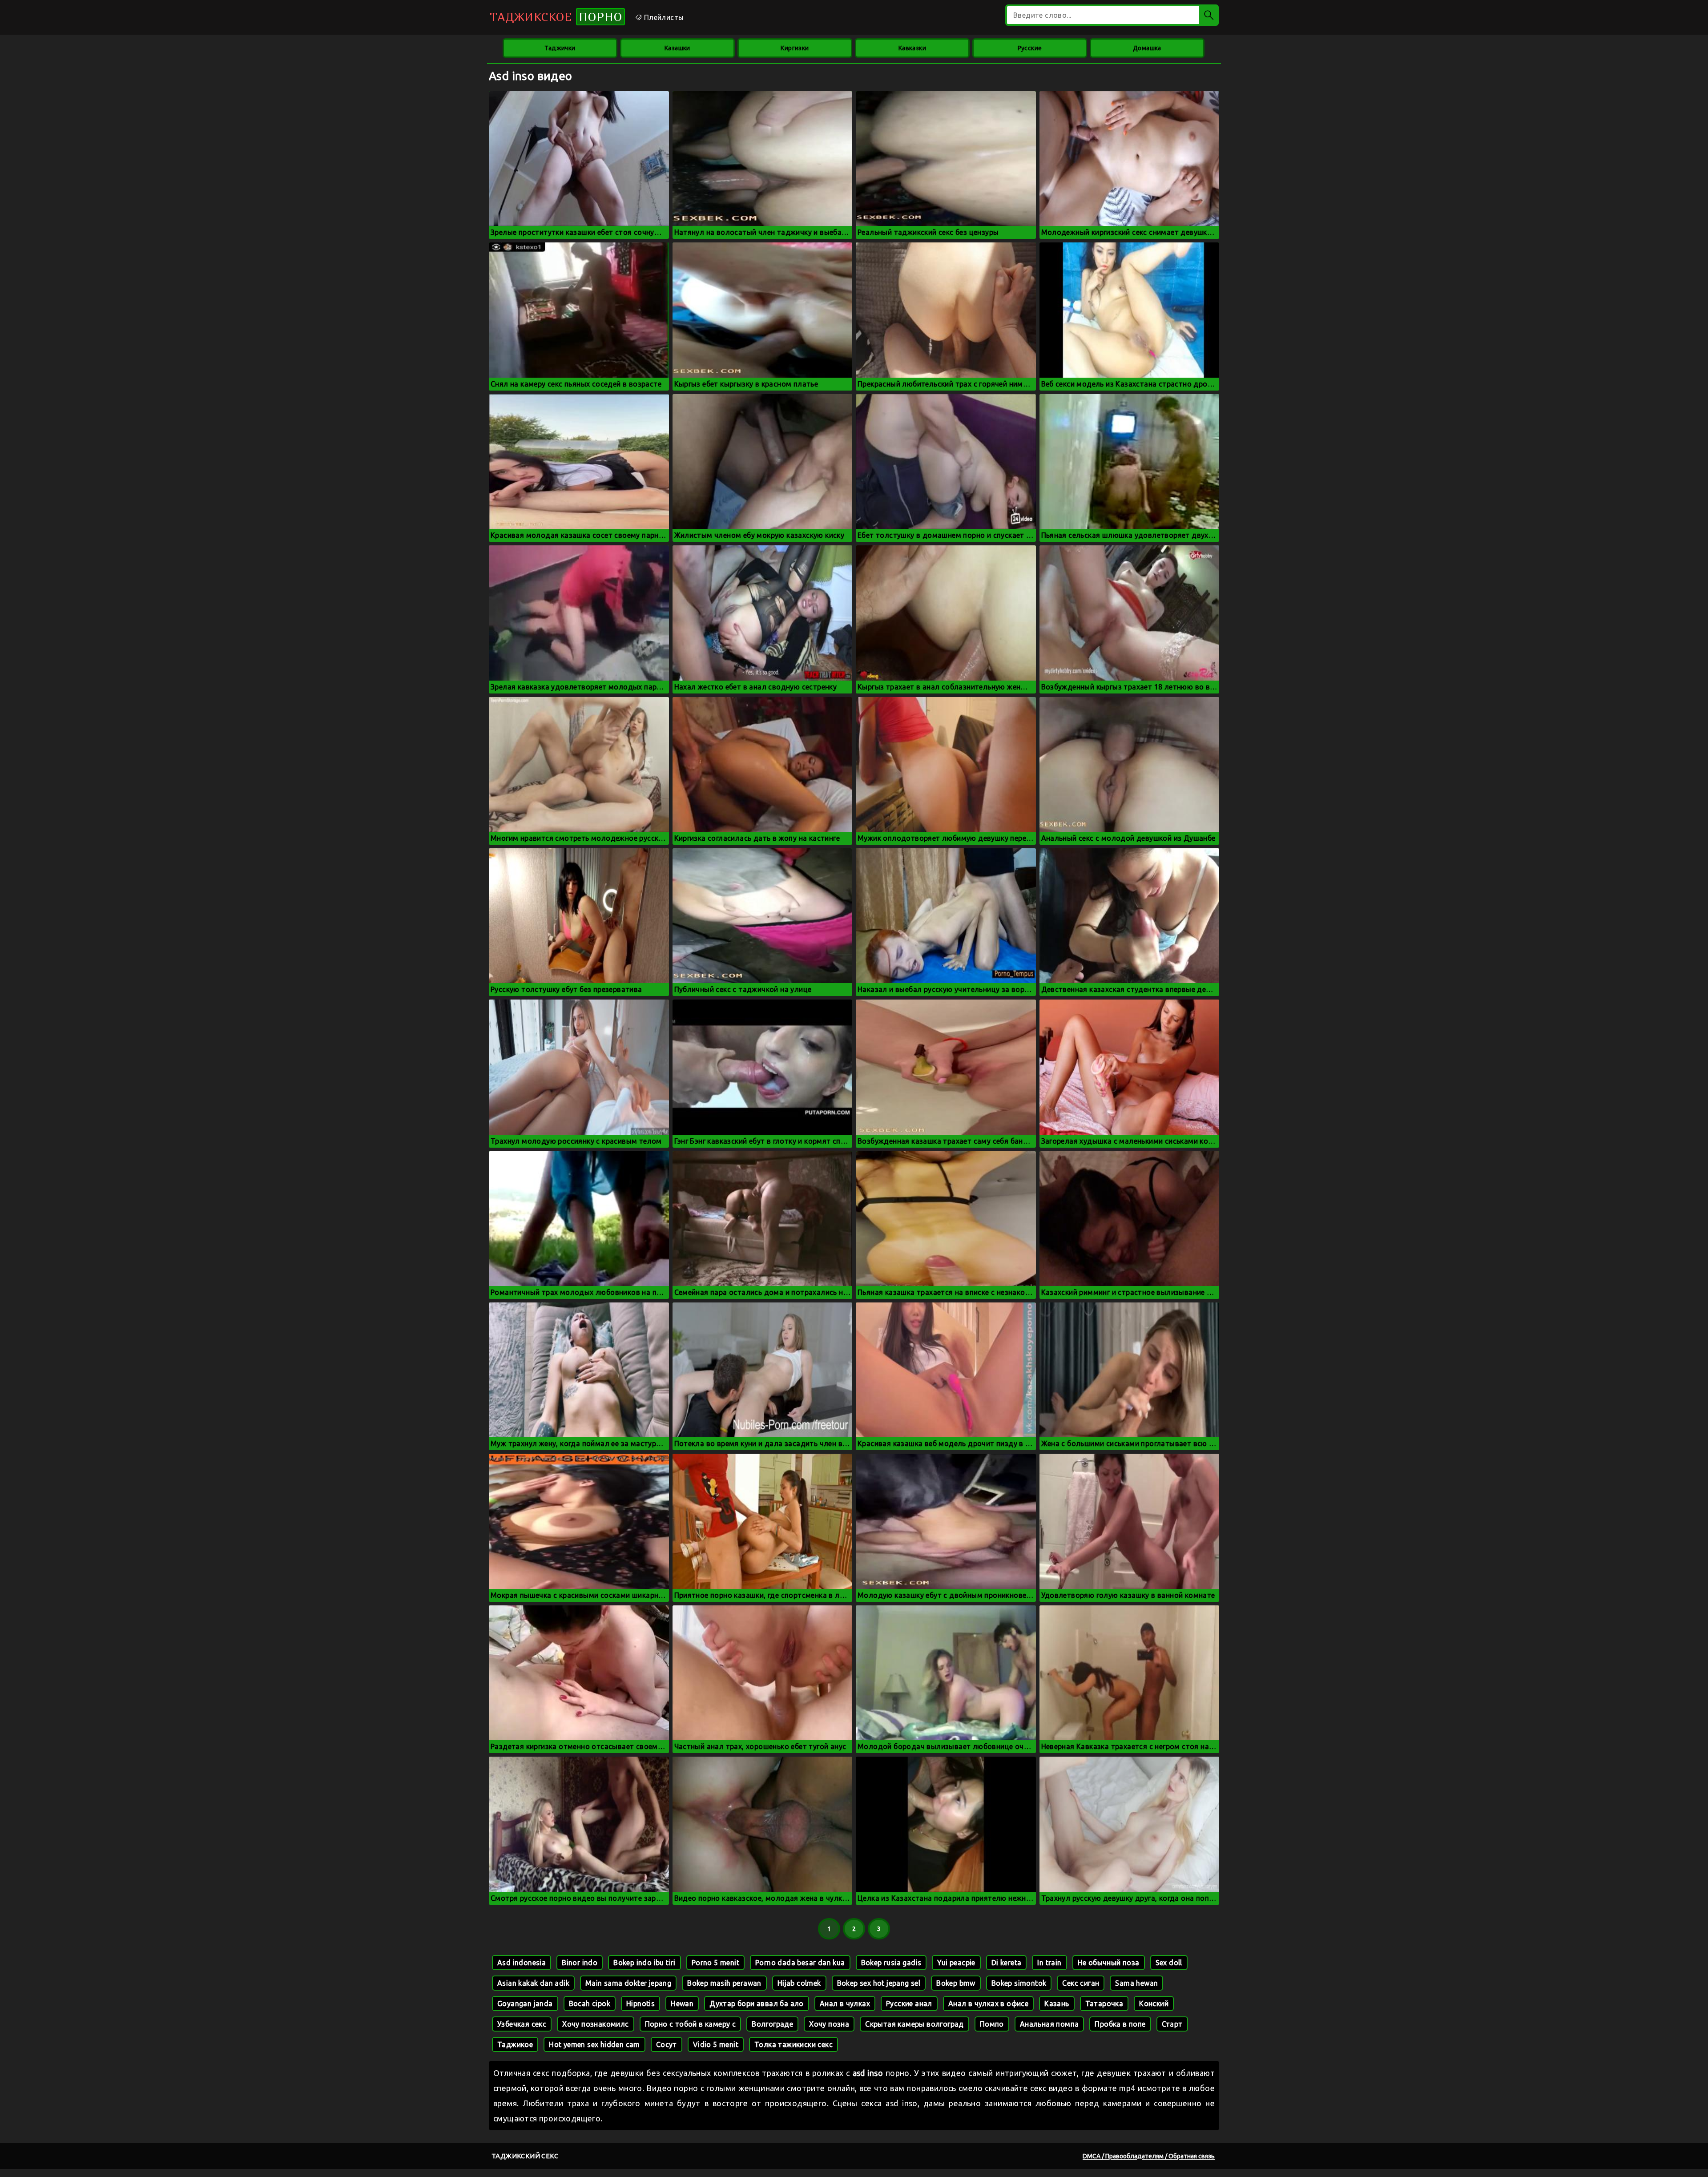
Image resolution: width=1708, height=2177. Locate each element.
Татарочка (1104, 2004)
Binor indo (580, 1963)
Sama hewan (1136, 1983)
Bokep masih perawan (724, 1983)
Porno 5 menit (715, 1963)
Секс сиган (1081, 1983)
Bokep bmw (956, 1983)
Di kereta (1007, 1963)
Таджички (560, 48)
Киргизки (795, 48)
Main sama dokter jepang (628, 1983)
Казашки (677, 48)
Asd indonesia (522, 1963)
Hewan (682, 2004)
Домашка (1147, 48)
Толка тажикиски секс (794, 2044)
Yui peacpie (956, 1963)
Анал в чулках (845, 2004)
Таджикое (515, 2044)
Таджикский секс (525, 2156)
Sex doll (1169, 1963)
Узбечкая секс (522, 2024)
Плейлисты (663, 17)
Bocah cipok (590, 2004)
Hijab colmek (799, 1983)
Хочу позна (829, 2024)
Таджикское (556, 17)
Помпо (992, 2024)
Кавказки (912, 48)
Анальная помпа (1049, 2024)
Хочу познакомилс (595, 2024)
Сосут (667, 2044)
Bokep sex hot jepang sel (879, 1983)
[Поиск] (1209, 15)
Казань (1057, 2004)
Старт (1172, 2024)
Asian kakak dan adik (533, 1983)
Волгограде (772, 2024)
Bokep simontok (1019, 1983)
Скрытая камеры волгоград (914, 2024)
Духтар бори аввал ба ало (757, 2004)
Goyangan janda (525, 2004)
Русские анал (909, 2004)
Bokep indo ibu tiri (645, 1963)
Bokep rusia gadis (891, 1963)
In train (1049, 1963)
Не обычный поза (1109, 1963)
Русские (1030, 48)
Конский (1154, 2004)
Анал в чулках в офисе (988, 2004)
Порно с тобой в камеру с (691, 2024)
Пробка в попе (1120, 2024)
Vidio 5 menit (716, 2044)
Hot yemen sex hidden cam (594, 2044)
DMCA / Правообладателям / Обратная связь (1149, 2156)
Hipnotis (640, 2004)
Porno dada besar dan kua (800, 1963)
